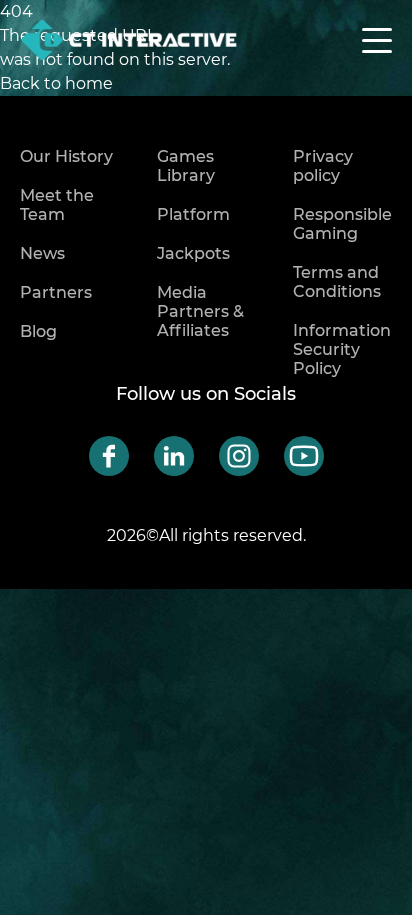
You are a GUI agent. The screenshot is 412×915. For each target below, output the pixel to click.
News (42, 253)
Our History (66, 156)
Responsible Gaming (342, 224)
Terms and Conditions (337, 282)
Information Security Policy (342, 349)
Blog (38, 331)
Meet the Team (57, 205)
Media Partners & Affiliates (200, 311)
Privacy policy (323, 166)
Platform (193, 214)
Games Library (186, 166)
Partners (56, 292)
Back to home (56, 83)
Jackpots (193, 253)
